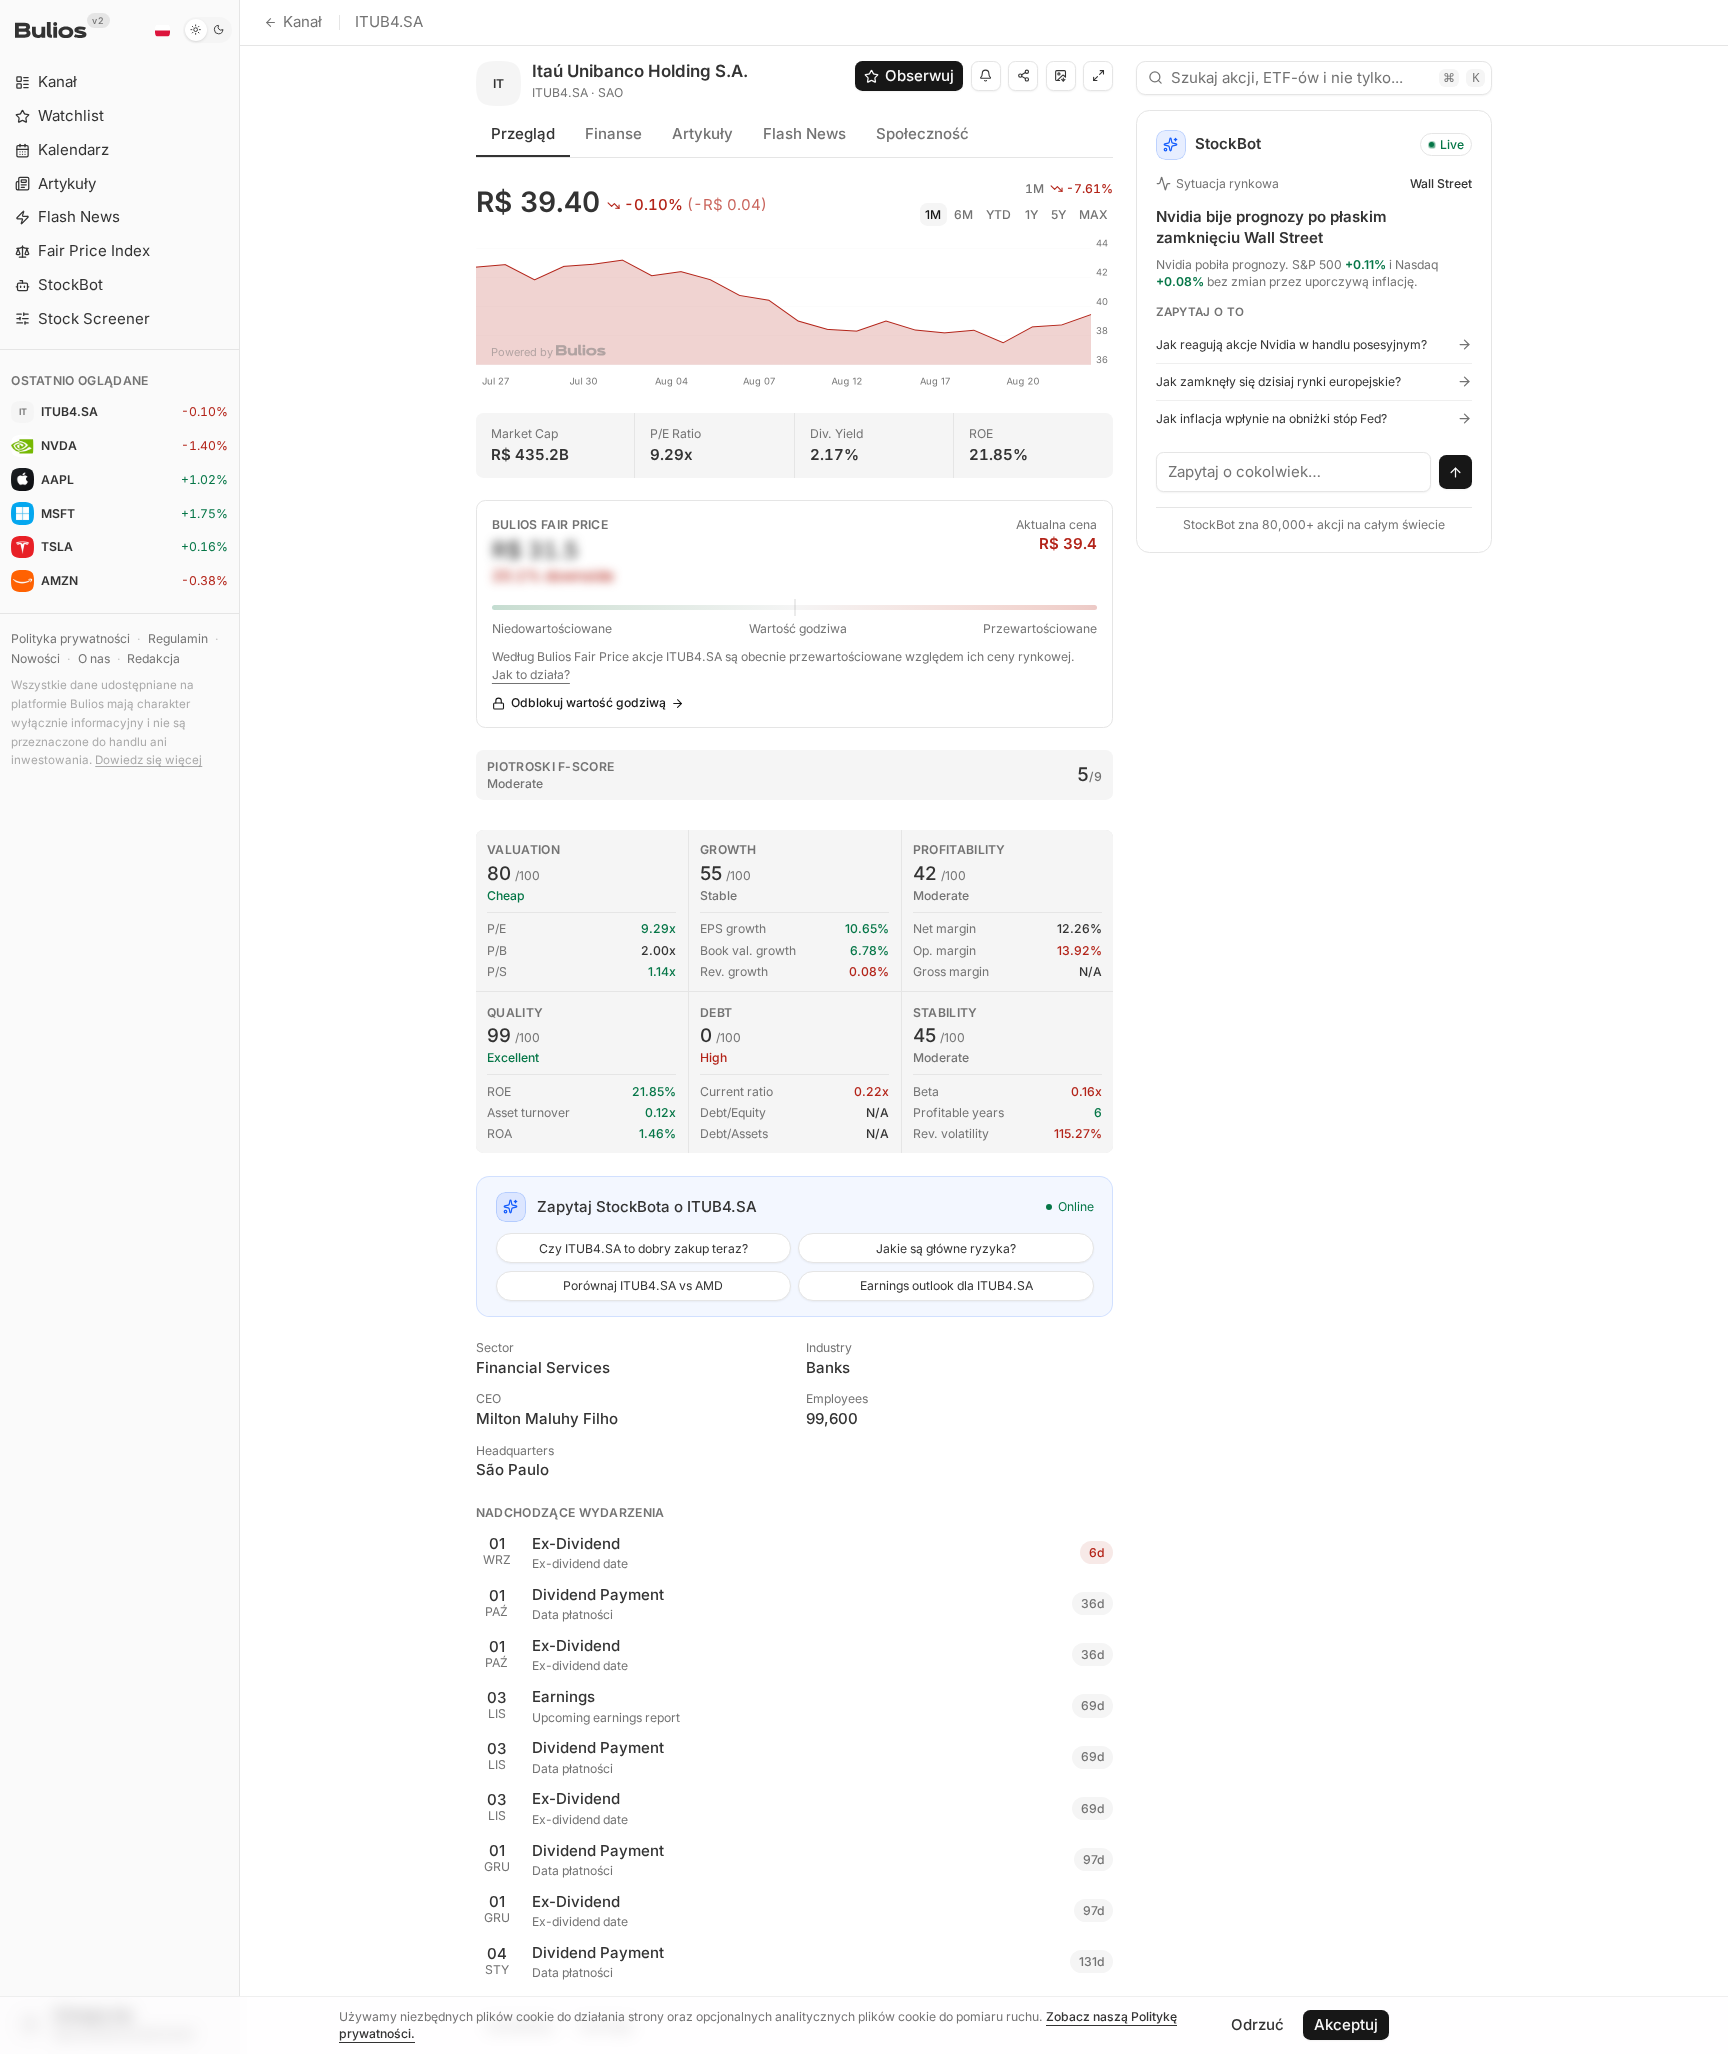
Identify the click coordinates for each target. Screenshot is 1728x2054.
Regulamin (178, 638)
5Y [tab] (1058, 214)
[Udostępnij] (1023, 76)
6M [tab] (963, 214)
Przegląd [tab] (523, 133)
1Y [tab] (1031, 214)
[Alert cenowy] (986, 76)
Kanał (302, 21)
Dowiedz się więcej (148, 760)
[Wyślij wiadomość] (1456, 472)
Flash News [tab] (804, 133)
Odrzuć (1257, 2024)
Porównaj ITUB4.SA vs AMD (643, 1285)
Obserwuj (919, 75)
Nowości (35, 658)
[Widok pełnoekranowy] (1098, 76)
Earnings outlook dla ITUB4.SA (946, 1285)
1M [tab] (933, 214)
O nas (94, 658)
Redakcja (153, 658)
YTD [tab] (998, 214)
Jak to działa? (531, 674)
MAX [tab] (1093, 214)
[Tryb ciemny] (207, 30)
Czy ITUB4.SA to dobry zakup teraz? (643, 1248)
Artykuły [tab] (702, 133)
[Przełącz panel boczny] (239, 1027)
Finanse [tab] (613, 133)
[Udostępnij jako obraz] (1061, 76)
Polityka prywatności (70, 638)
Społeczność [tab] (922, 133)
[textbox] (1294, 472)
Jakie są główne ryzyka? (946, 1248)
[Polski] (162, 30)
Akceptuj (1346, 2024)
